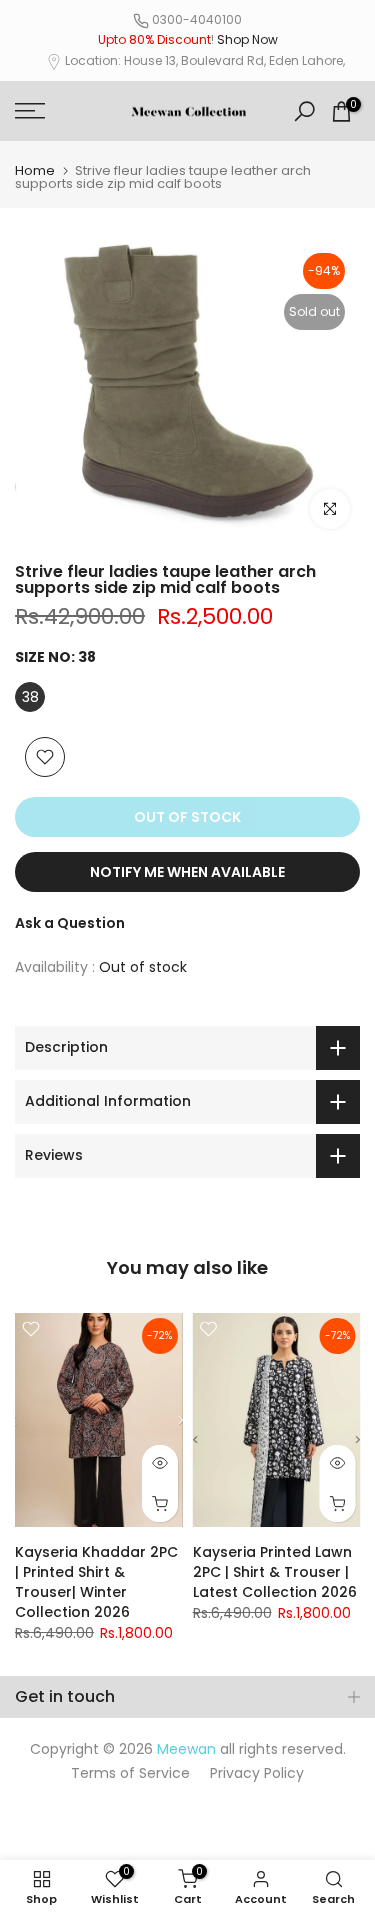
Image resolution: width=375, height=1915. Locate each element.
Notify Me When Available (187, 872)
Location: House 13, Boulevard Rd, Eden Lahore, (205, 60)
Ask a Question (70, 923)
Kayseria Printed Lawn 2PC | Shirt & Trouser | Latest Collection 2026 (275, 1572)
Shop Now (247, 39)
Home (35, 170)
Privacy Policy (257, 1773)
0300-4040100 (197, 19)
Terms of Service (130, 1773)
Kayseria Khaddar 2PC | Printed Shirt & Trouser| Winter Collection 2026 (96, 1582)
